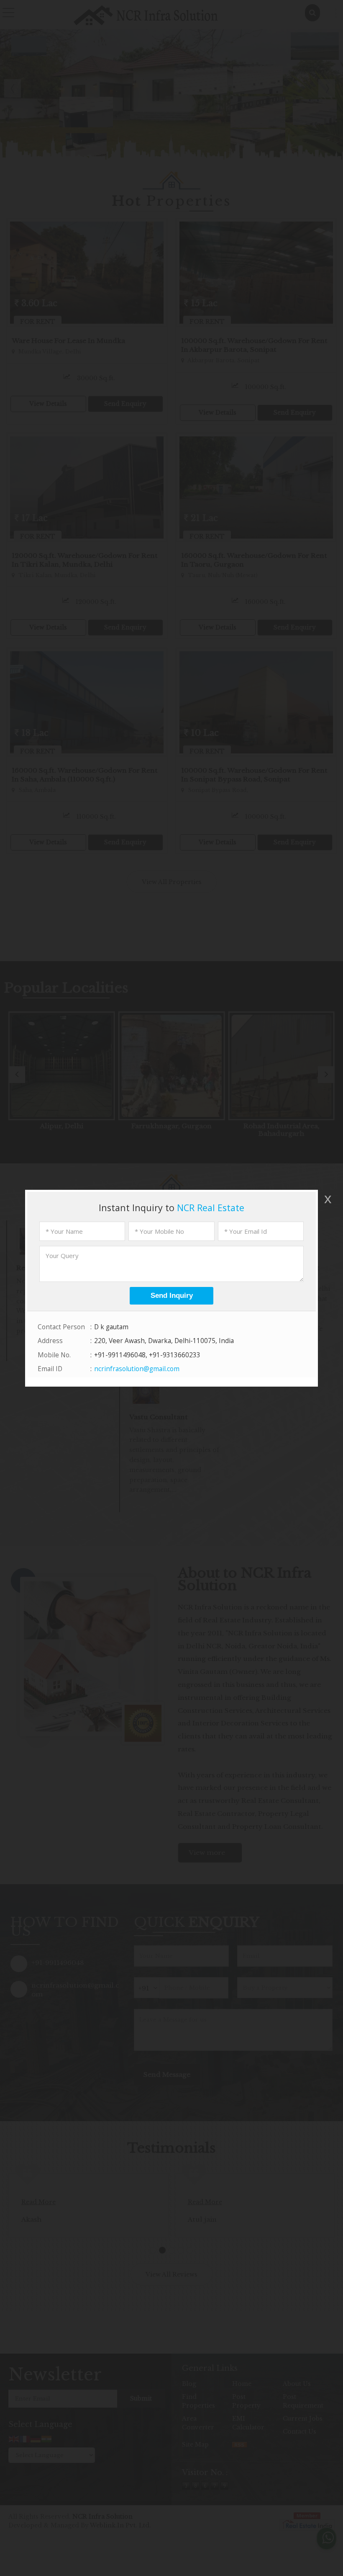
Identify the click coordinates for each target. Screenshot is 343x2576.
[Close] (327, 1199)
